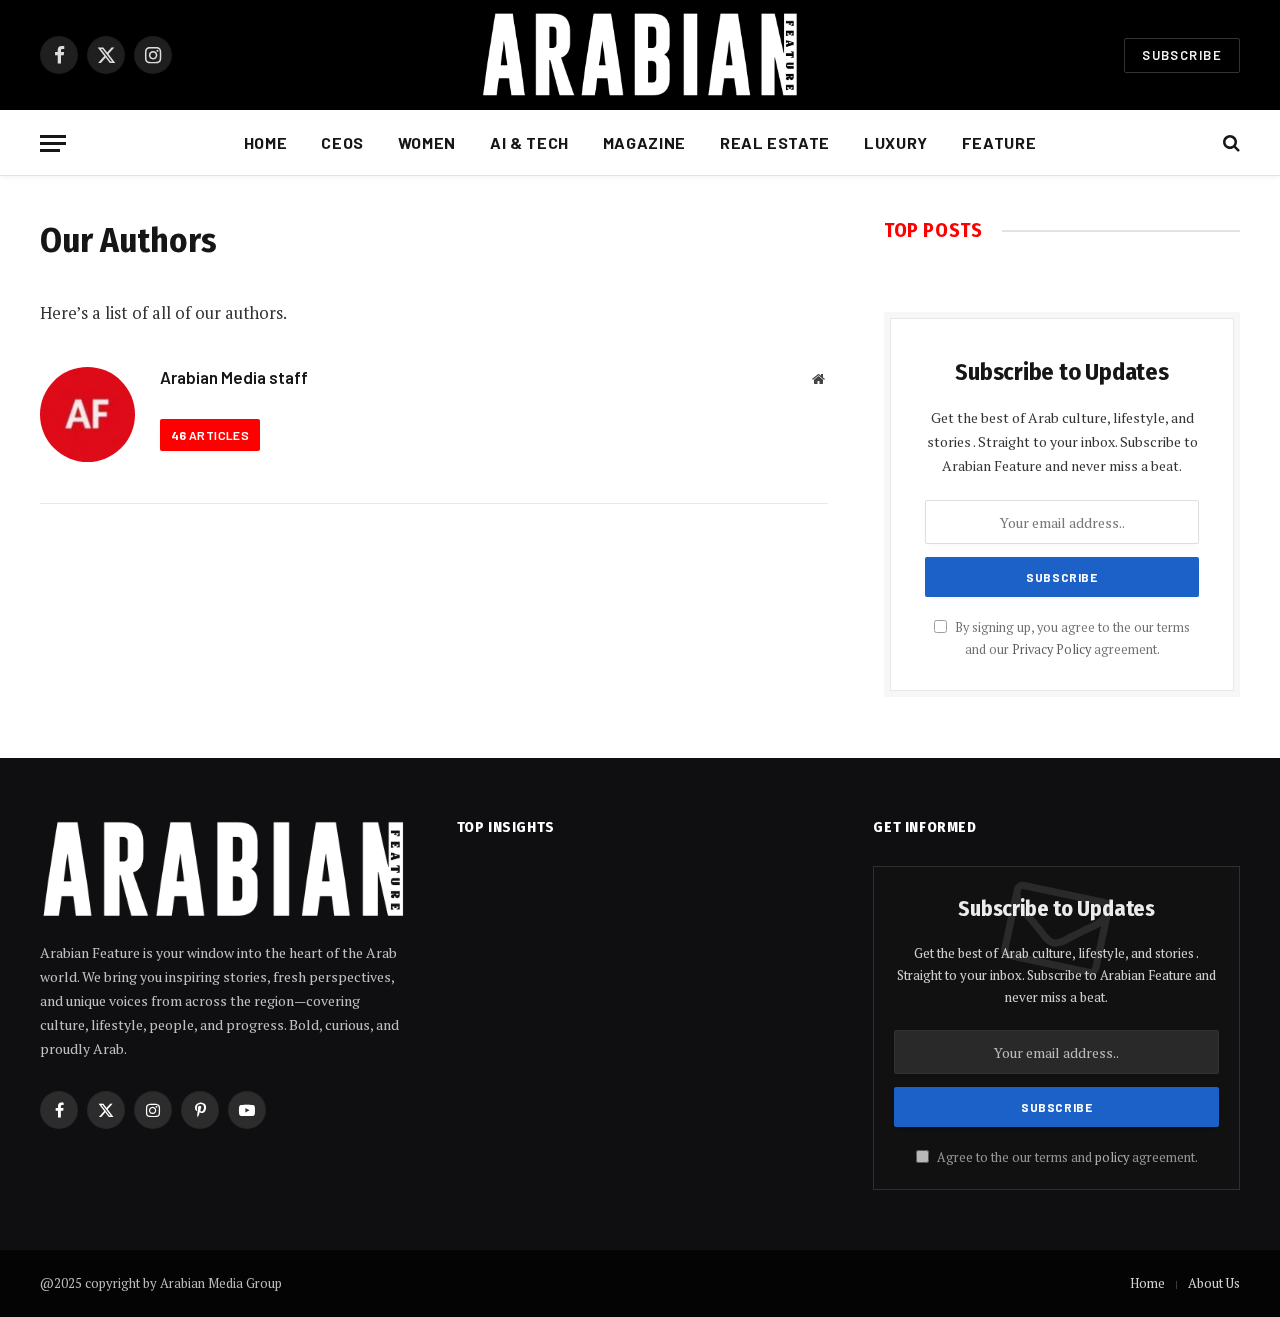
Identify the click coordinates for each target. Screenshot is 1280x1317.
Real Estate (775, 142)
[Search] (1229, 143)
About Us (1214, 1283)
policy (1112, 1157)
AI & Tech (529, 142)
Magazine (644, 142)
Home (266, 142)
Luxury (896, 142)
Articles (210, 435)
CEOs (342, 142)
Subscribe (1182, 55)
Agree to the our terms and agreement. (1066, 1157)
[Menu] (53, 143)
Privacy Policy (1051, 649)
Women (427, 142)
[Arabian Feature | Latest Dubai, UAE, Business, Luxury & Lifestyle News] (640, 55)
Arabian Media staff (234, 377)
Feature (999, 142)
